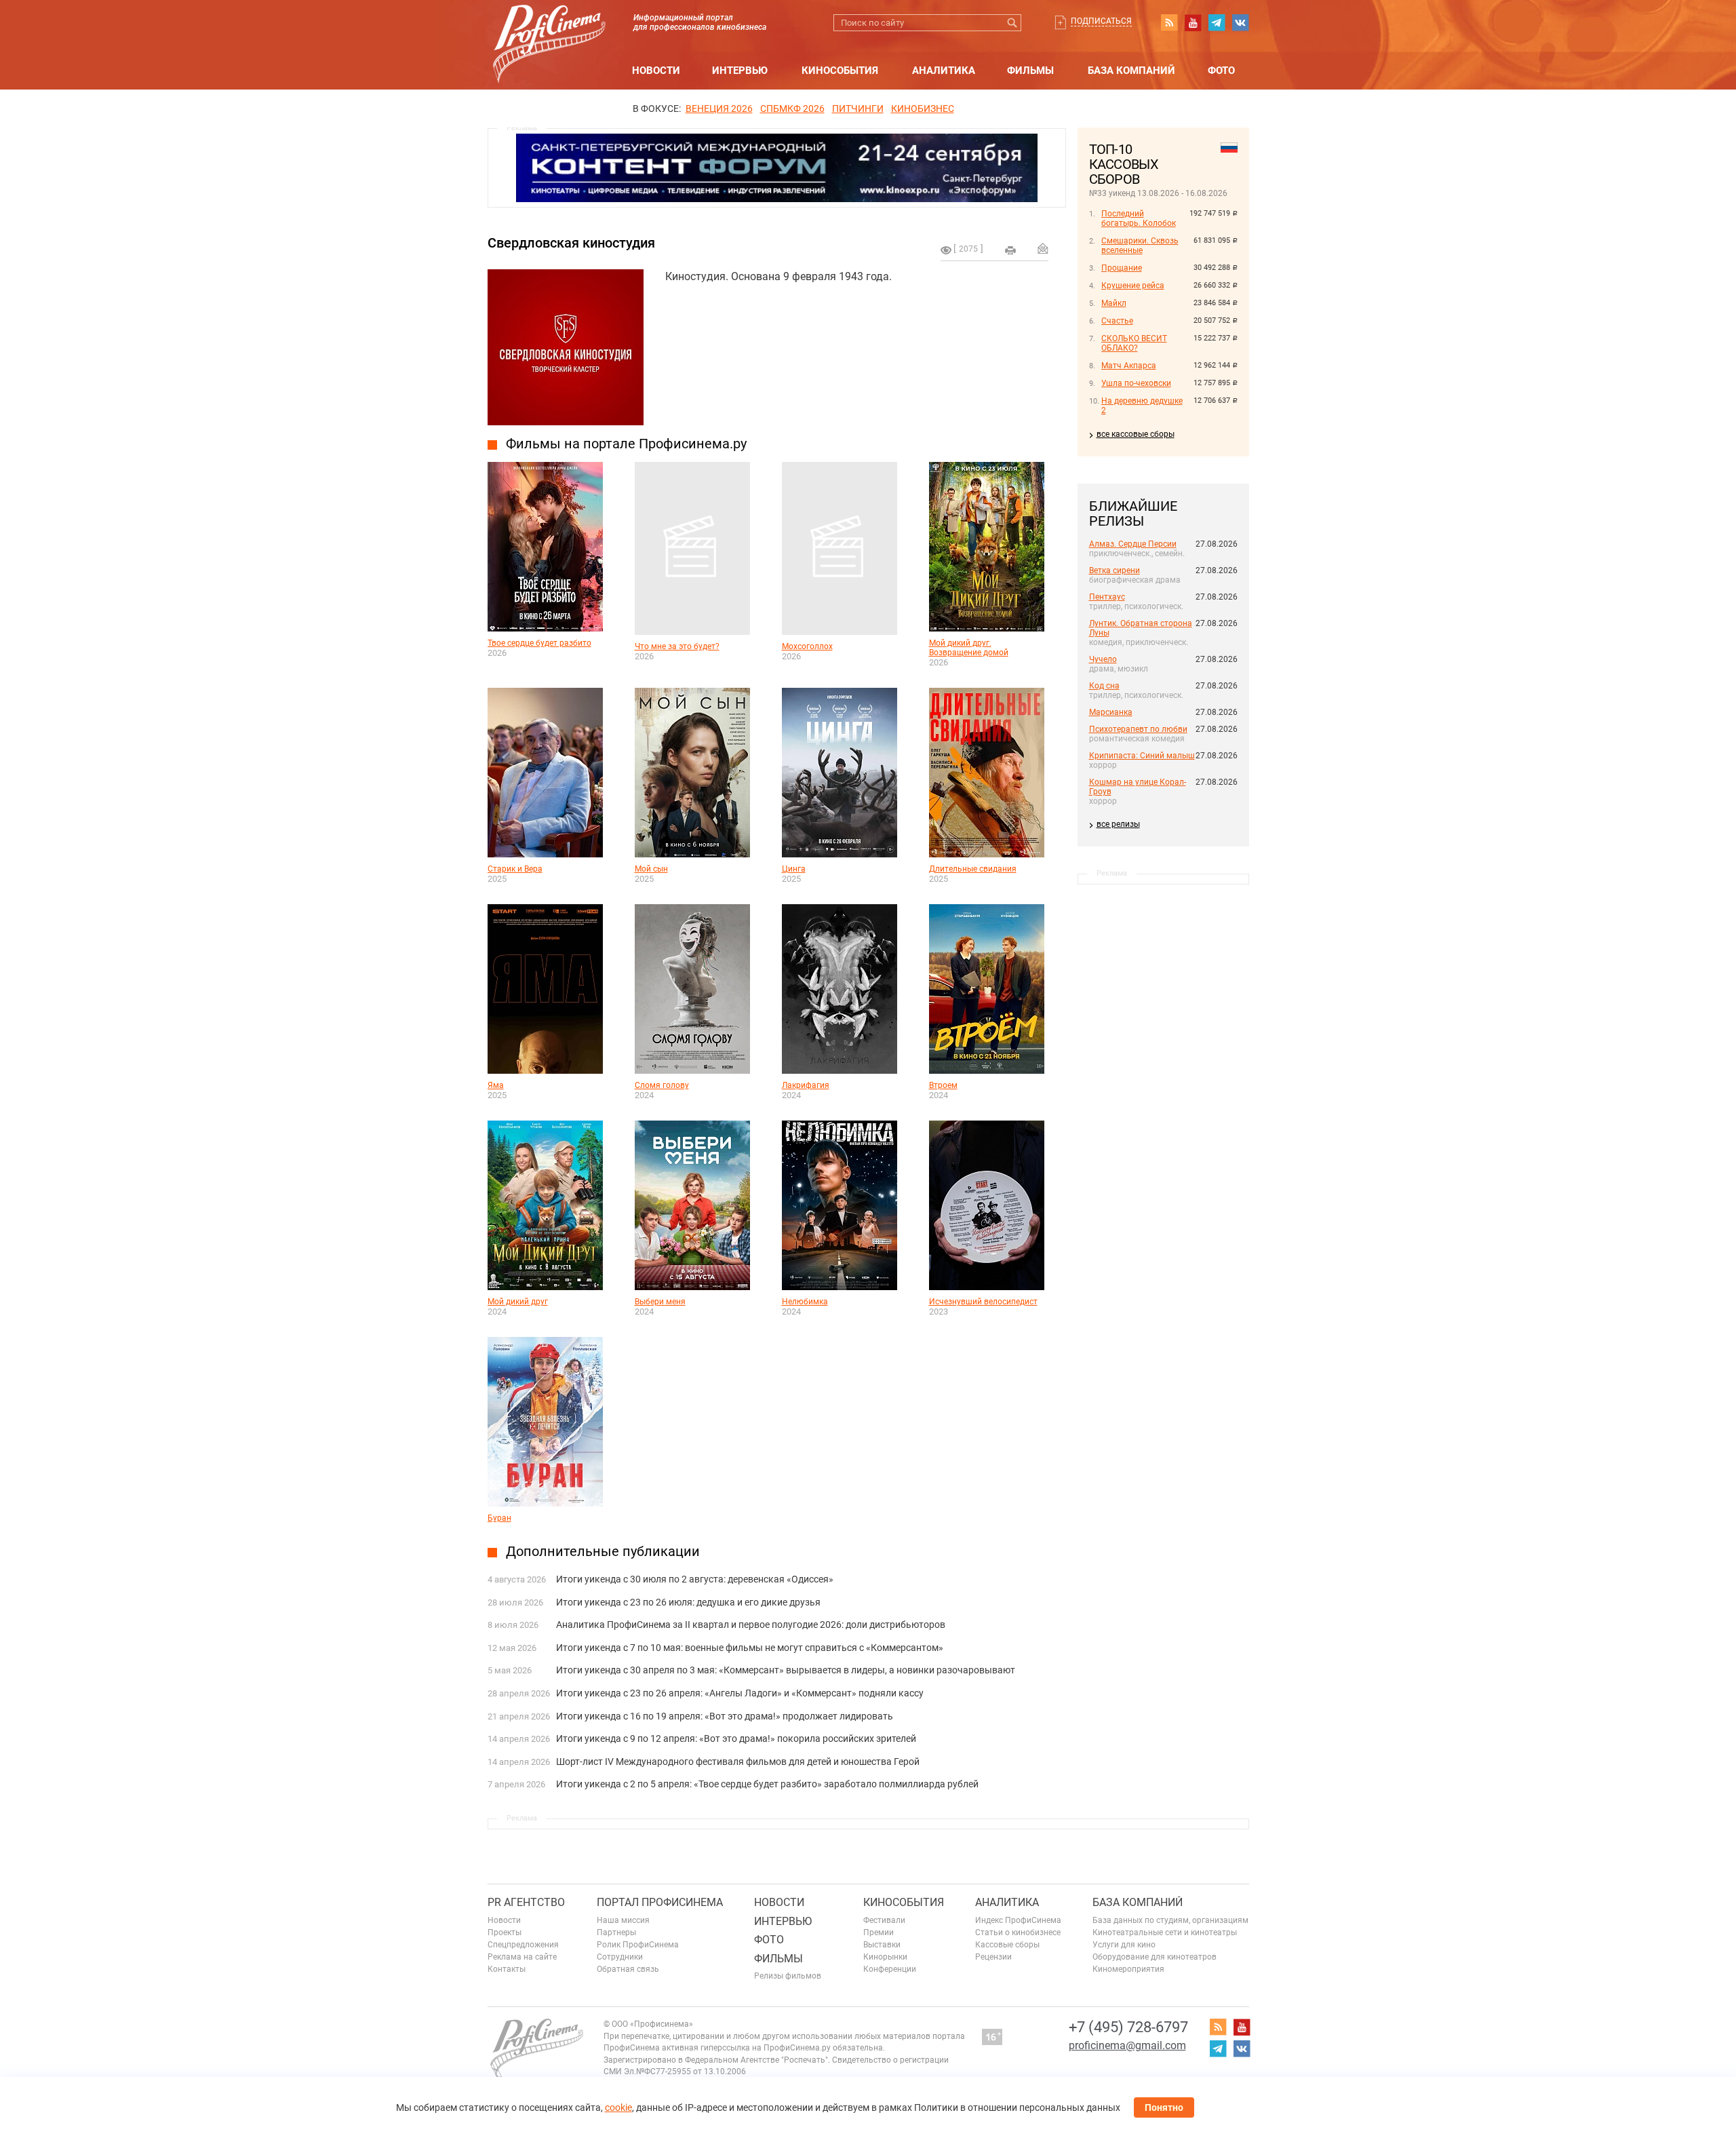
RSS (1169, 22)
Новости (656, 71)
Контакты (507, 1969)
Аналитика (944, 71)
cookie (618, 2107)
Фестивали (884, 1920)
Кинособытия (840, 71)
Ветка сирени (1114, 570)
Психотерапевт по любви (1138, 729)
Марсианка (1111, 712)
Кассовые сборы (1007, 1945)
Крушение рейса (1133, 286)
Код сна (1104, 686)
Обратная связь (628, 1969)
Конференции (890, 1969)
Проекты (505, 1932)
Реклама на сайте (522, 1957)
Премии (879, 1932)
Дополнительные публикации (603, 1551)
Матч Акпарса (1129, 366)
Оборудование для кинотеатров (1155, 1957)
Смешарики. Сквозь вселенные (1140, 246)
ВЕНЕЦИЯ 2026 (719, 109)
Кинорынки (885, 1957)
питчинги (858, 109)
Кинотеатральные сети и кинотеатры (1165, 1932)
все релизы (1118, 824)
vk (1240, 22)
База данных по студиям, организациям (1170, 1920)
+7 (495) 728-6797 (1128, 2027)
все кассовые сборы (1136, 434)
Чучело (1103, 659)
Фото (1221, 71)
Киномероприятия (1128, 1969)
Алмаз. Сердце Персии (1133, 544)
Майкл (1114, 303)
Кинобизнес (923, 109)
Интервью (740, 71)
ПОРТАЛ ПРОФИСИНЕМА (660, 1902)
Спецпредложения (523, 1945)
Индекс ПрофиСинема (1018, 1920)
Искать (1013, 23)
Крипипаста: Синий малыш (1142, 756)
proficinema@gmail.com (1127, 2045)
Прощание (1122, 268)
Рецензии (993, 1957)
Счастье (1117, 321)
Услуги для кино (1124, 1945)
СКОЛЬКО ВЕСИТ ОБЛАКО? (1134, 343)
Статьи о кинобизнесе (1018, 1932)
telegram (1217, 22)
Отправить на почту (1043, 248)
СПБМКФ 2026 (792, 109)
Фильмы (1030, 71)
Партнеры (616, 1932)
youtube (1193, 22)
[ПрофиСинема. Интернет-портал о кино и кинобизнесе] (549, 28)
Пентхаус (1107, 597)
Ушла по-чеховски (1136, 383)
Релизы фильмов (788, 1976)
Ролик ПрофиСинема (638, 1945)
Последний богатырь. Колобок (1139, 218)
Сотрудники (620, 1957)
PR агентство (526, 1902)
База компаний (1131, 71)
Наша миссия (623, 1920)
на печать (1010, 250)
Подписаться (1101, 21)
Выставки (882, 1945)
